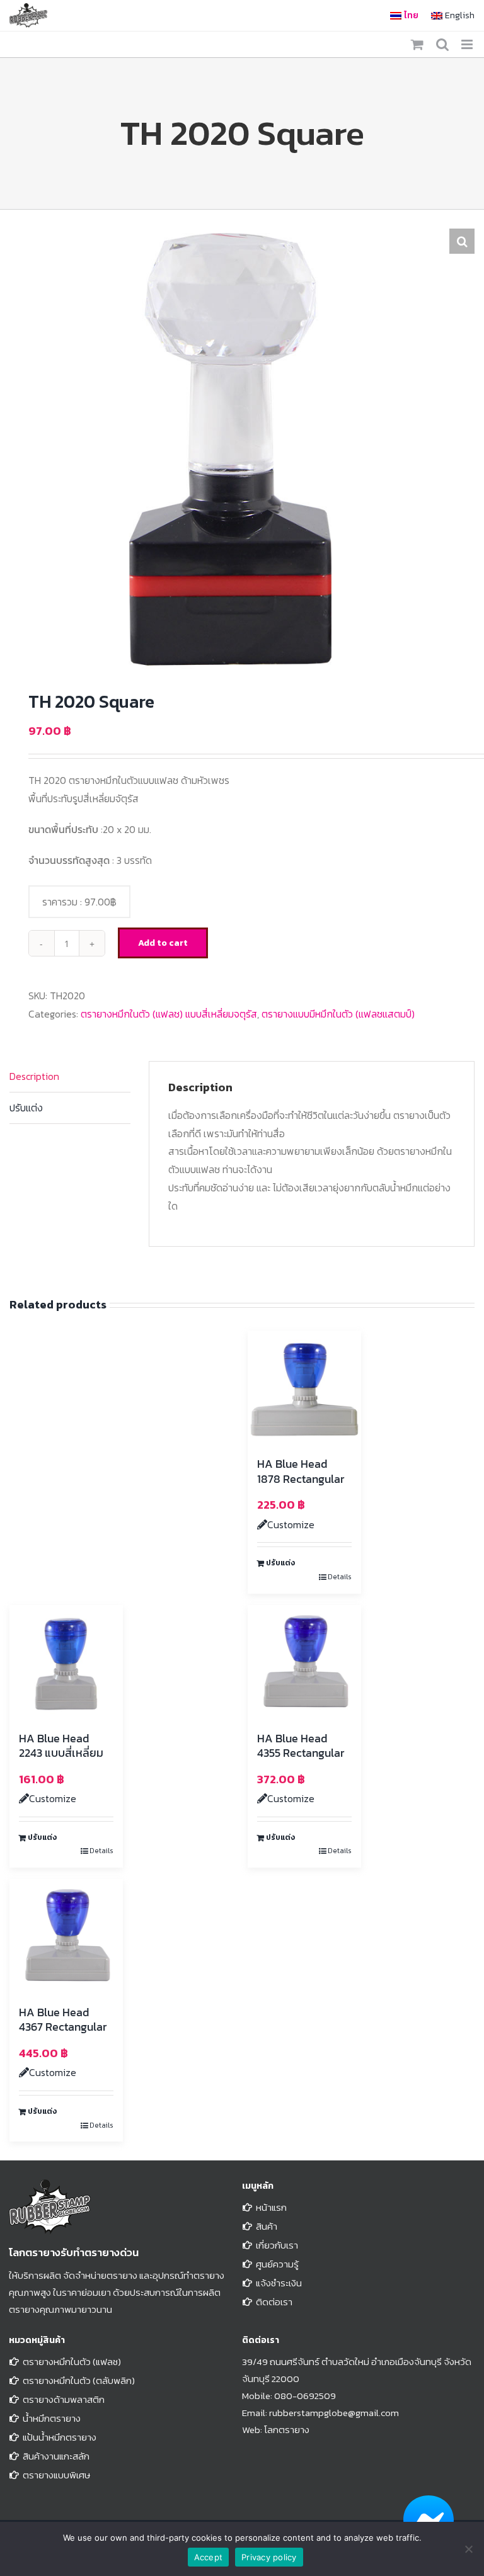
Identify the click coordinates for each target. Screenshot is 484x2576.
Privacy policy (269, 2557)
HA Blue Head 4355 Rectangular (301, 1745)
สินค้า (267, 2226)
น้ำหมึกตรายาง (52, 2418)
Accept (209, 2557)
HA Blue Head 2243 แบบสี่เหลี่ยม (61, 1745)
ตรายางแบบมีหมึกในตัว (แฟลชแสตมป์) (338, 1014)
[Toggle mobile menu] (468, 44)
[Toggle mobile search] (442, 44)
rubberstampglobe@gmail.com (334, 2413)
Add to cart (163, 943)
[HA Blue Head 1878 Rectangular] (304, 1387)
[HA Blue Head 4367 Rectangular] (66, 1936)
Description (34, 1076)
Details (340, 1577)
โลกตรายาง (287, 2430)
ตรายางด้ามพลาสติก (64, 2399)
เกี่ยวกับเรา (277, 2245)
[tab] (70, 1077)
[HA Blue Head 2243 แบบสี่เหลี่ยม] (66, 1662)
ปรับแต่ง (26, 1108)
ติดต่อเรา (274, 2302)
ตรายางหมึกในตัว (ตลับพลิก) (79, 2380)
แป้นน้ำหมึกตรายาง (60, 2437)
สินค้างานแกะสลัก (56, 2456)
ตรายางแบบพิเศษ (56, 2475)
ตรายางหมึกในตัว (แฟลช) (72, 2362)
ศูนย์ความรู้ (277, 2264)
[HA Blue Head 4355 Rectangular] (304, 1662)
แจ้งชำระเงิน (279, 2283)
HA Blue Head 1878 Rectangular (301, 1471)
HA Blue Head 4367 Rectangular (63, 2019)
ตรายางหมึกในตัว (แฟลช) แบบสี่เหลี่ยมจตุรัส (169, 1014)
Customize (291, 1524)
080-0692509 (305, 2396)
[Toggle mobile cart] (417, 44)
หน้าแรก (271, 2207)
